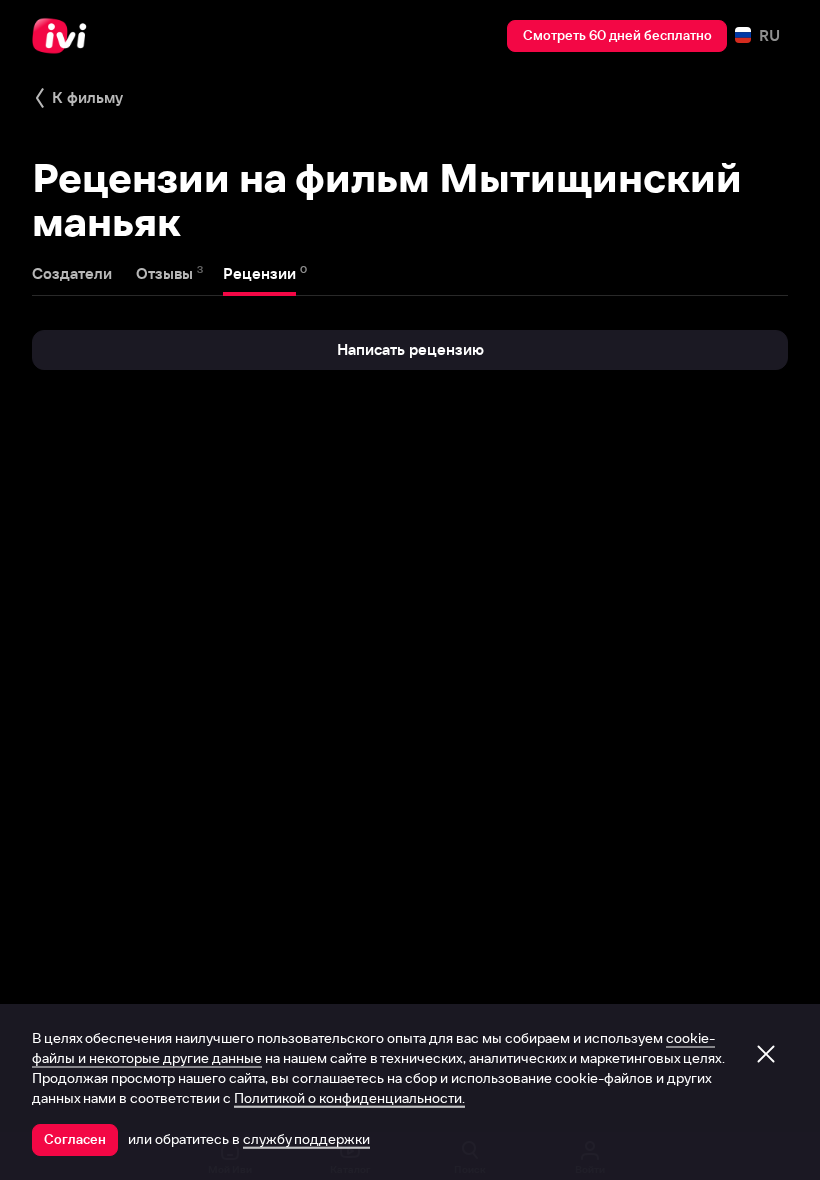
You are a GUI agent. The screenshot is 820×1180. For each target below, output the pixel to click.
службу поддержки (306, 1139)
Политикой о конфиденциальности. (349, 1098)
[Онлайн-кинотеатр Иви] (65, 36)
